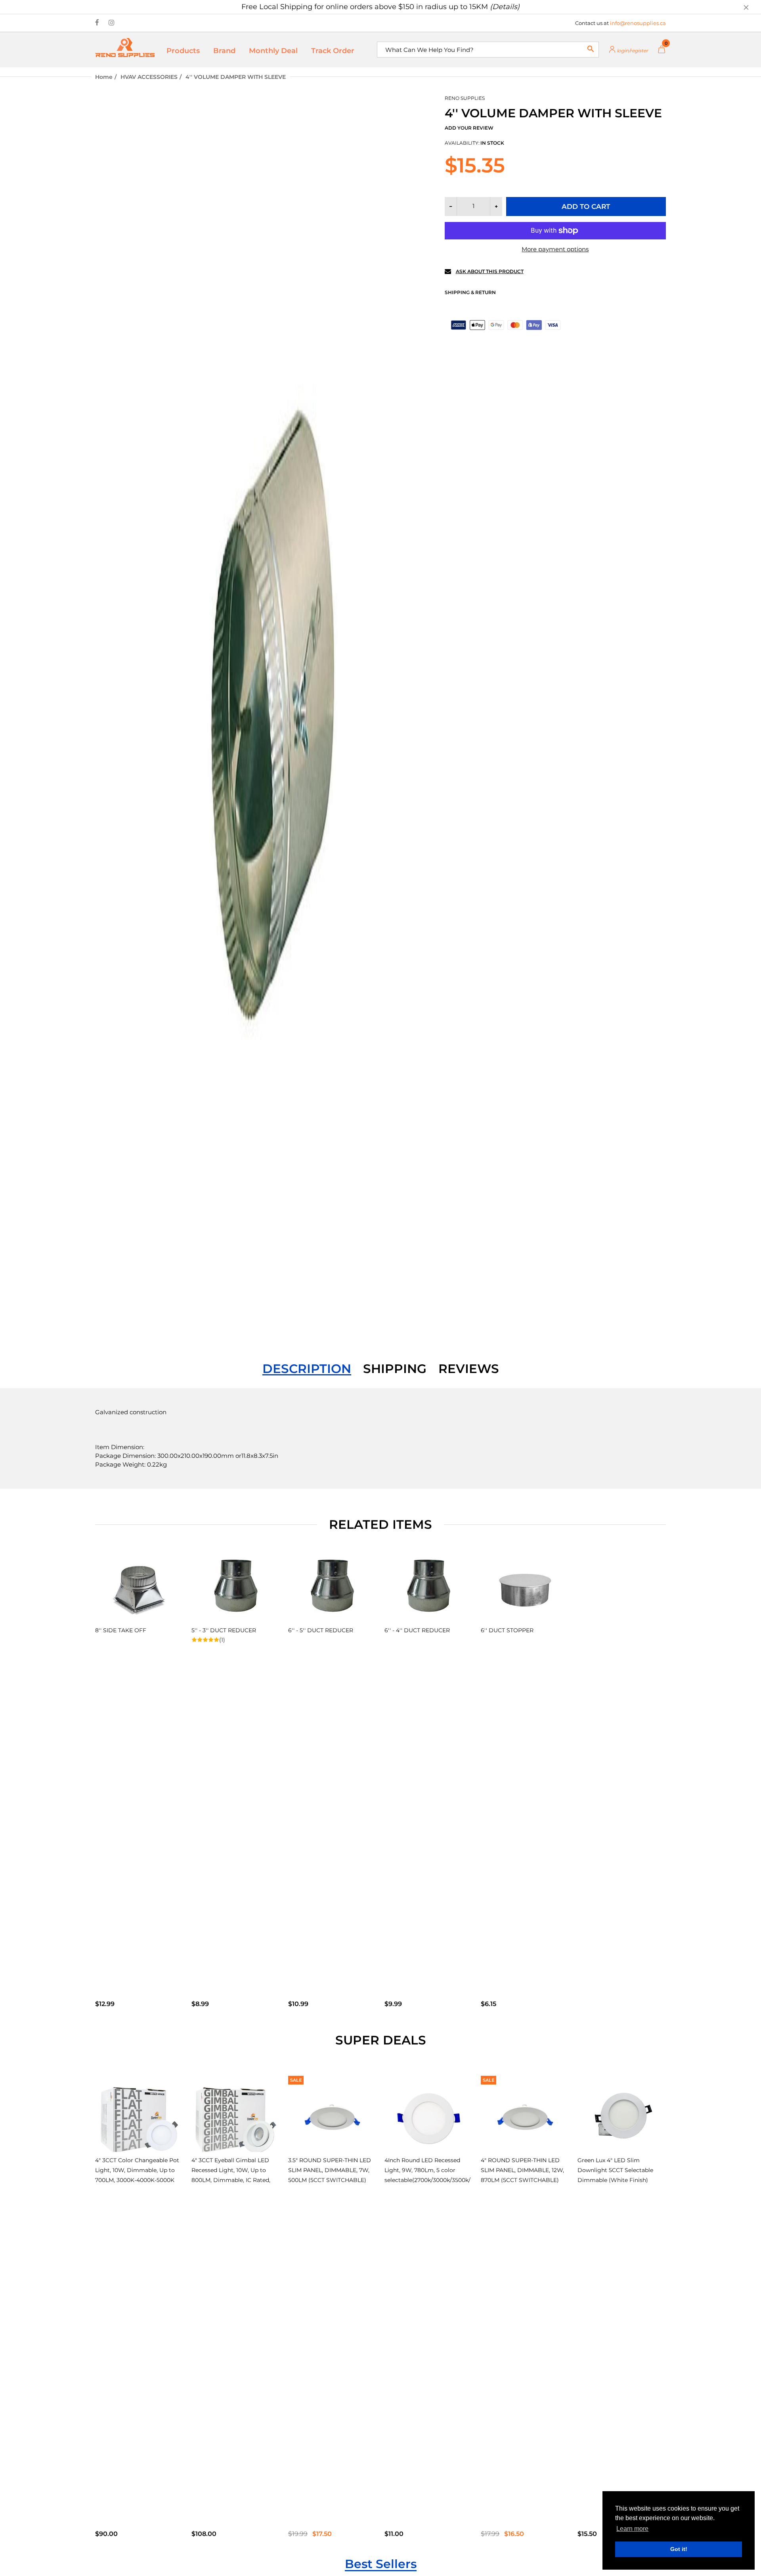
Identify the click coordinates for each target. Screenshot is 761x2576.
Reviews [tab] (469, 1369)
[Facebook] (97, 23)
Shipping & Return (470, 292)
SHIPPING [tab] (395, 1369)
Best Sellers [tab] (381, 2564)
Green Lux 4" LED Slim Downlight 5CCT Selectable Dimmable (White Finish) (615, 2170)
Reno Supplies (465, 98)
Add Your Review (469, 128)
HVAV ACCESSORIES (149, 77)
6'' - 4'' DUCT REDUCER (417, 1630)
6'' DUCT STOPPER (507, 1630)
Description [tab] (307, 1369)
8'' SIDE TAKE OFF (121, 1630)
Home (104, 77)
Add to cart (586, 207)
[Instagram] (112, 23)
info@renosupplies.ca (638, 23)
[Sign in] (628, 50)
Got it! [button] (679, 2549)
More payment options (555, 249)
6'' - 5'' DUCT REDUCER (321, 1630)
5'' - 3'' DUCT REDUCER (224, 1630)
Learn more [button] (632, 2529)
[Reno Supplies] (125, 47)
